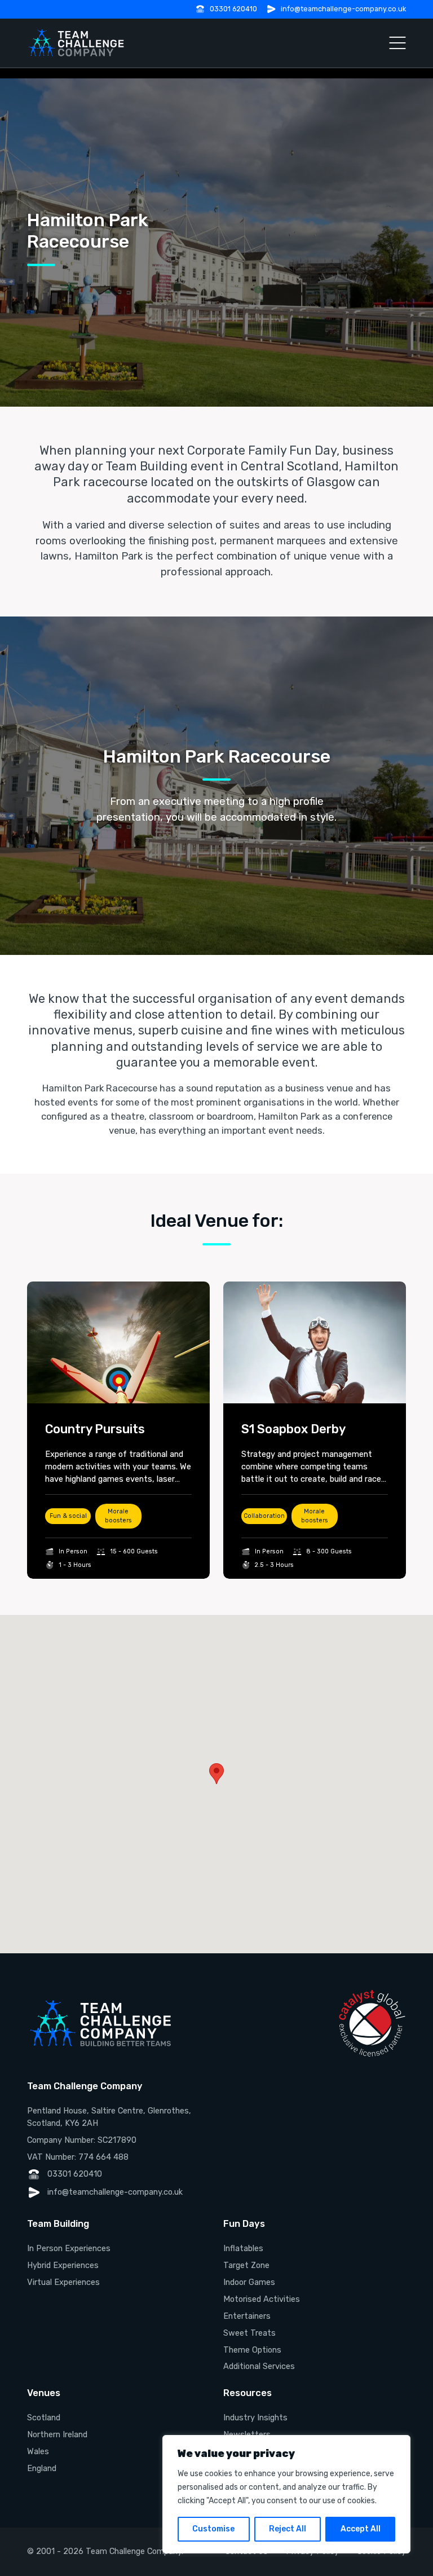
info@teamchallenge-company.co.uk (343, 9)
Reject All (288, 2529)
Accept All (361, 2529)
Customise (213, 2529)
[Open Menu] (397, 43)
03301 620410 (233, 9)
